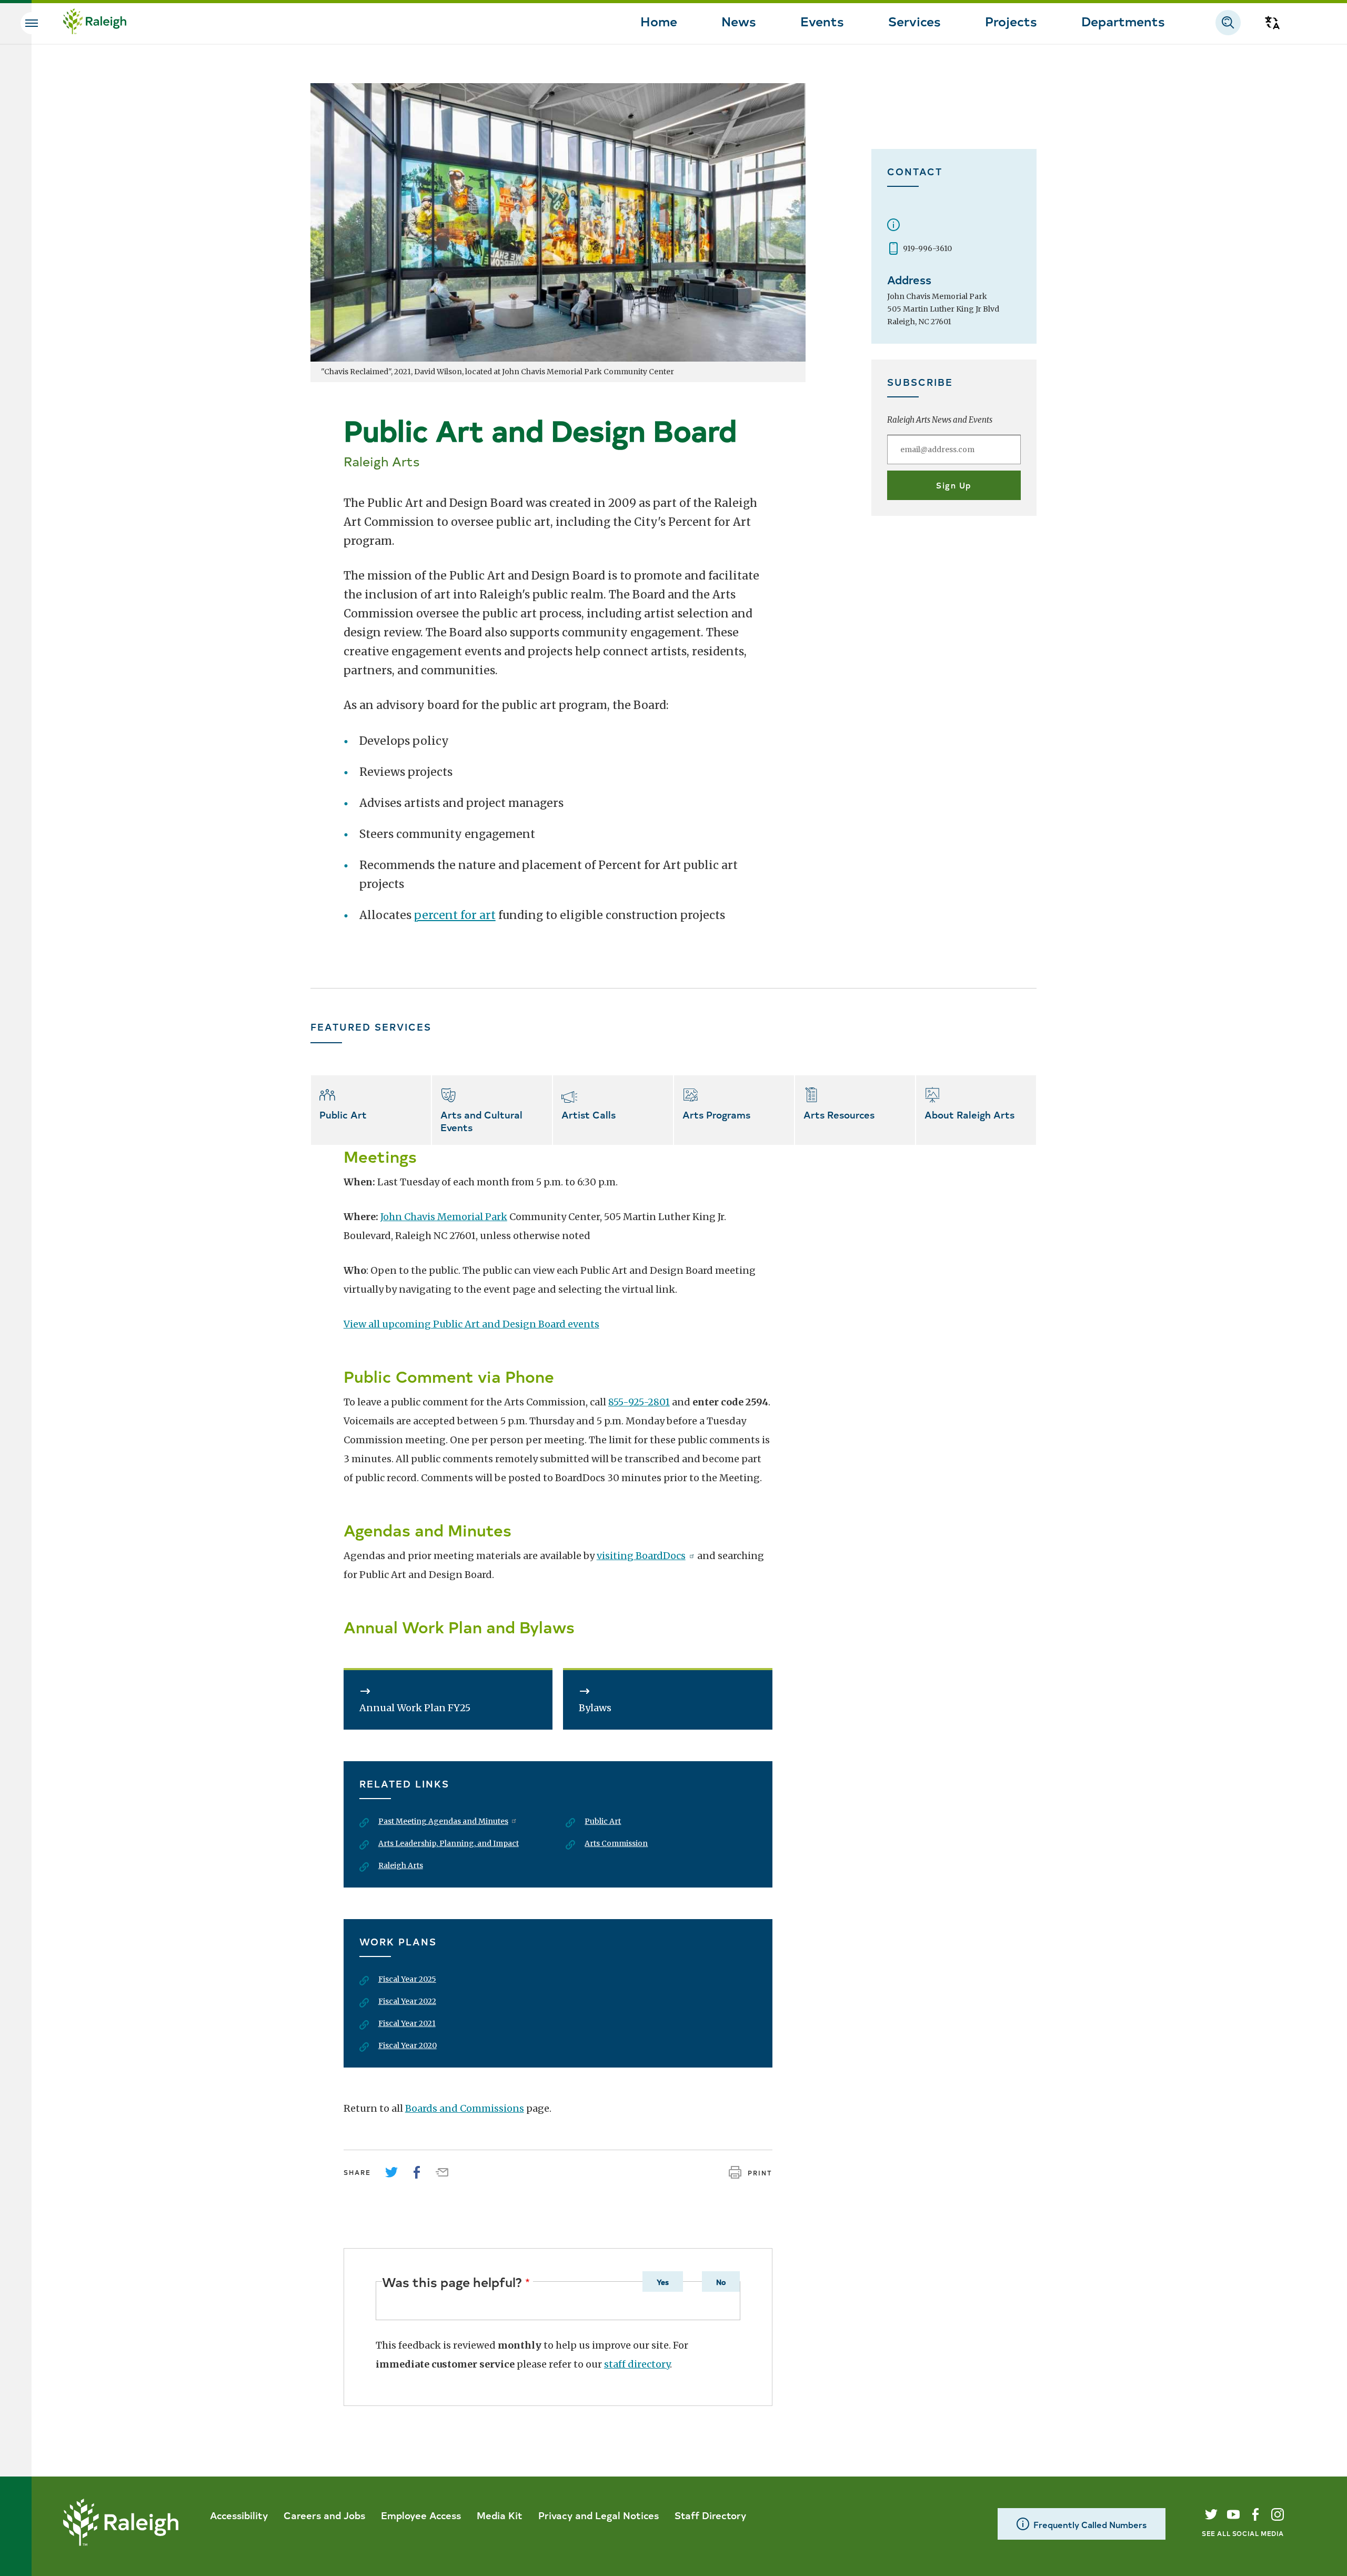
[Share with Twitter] (391, 2172)
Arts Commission (616, 1843)
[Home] (95, 23)
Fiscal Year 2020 (408, 2045)
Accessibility (239, 2515)
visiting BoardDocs (641, 1556)
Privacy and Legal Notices (599, 2515)
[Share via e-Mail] (442, 2172)
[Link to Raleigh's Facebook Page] (1255, 2514)
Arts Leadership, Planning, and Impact (449, 1843)
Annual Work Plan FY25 (415, 1708)
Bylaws (595, 1708)
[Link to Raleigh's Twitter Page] (1211, 2514)
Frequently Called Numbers (1090, 2524)
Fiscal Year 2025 (407, 1979)
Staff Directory (710, 2515)
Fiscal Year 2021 (407, 2023)
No (721, 2282)
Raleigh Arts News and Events (940, 420)
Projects (1011, 21)
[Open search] (1228, 23)
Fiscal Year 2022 (407, 2001)
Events (822, 21)
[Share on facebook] (417, 2172)
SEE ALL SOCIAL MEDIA (1243, 2533)
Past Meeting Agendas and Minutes (443, 1821)
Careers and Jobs (324, 2515)
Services (914, 21)
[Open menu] (32, 23)
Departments (1123, 21)
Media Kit (500, 2515)
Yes (663, 2282)
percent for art (455, 915)
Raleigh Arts (401, 1865)
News (739, 21)
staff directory (637, 2364)
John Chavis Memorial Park (444, 1217)
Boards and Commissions (465, 2108)
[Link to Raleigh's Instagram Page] (1278, 2514)
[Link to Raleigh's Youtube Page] (1233, 2514)
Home (659, 21)
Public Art (603, 1821)
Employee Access (421, 2515)
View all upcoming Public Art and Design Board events (471, 1324)
